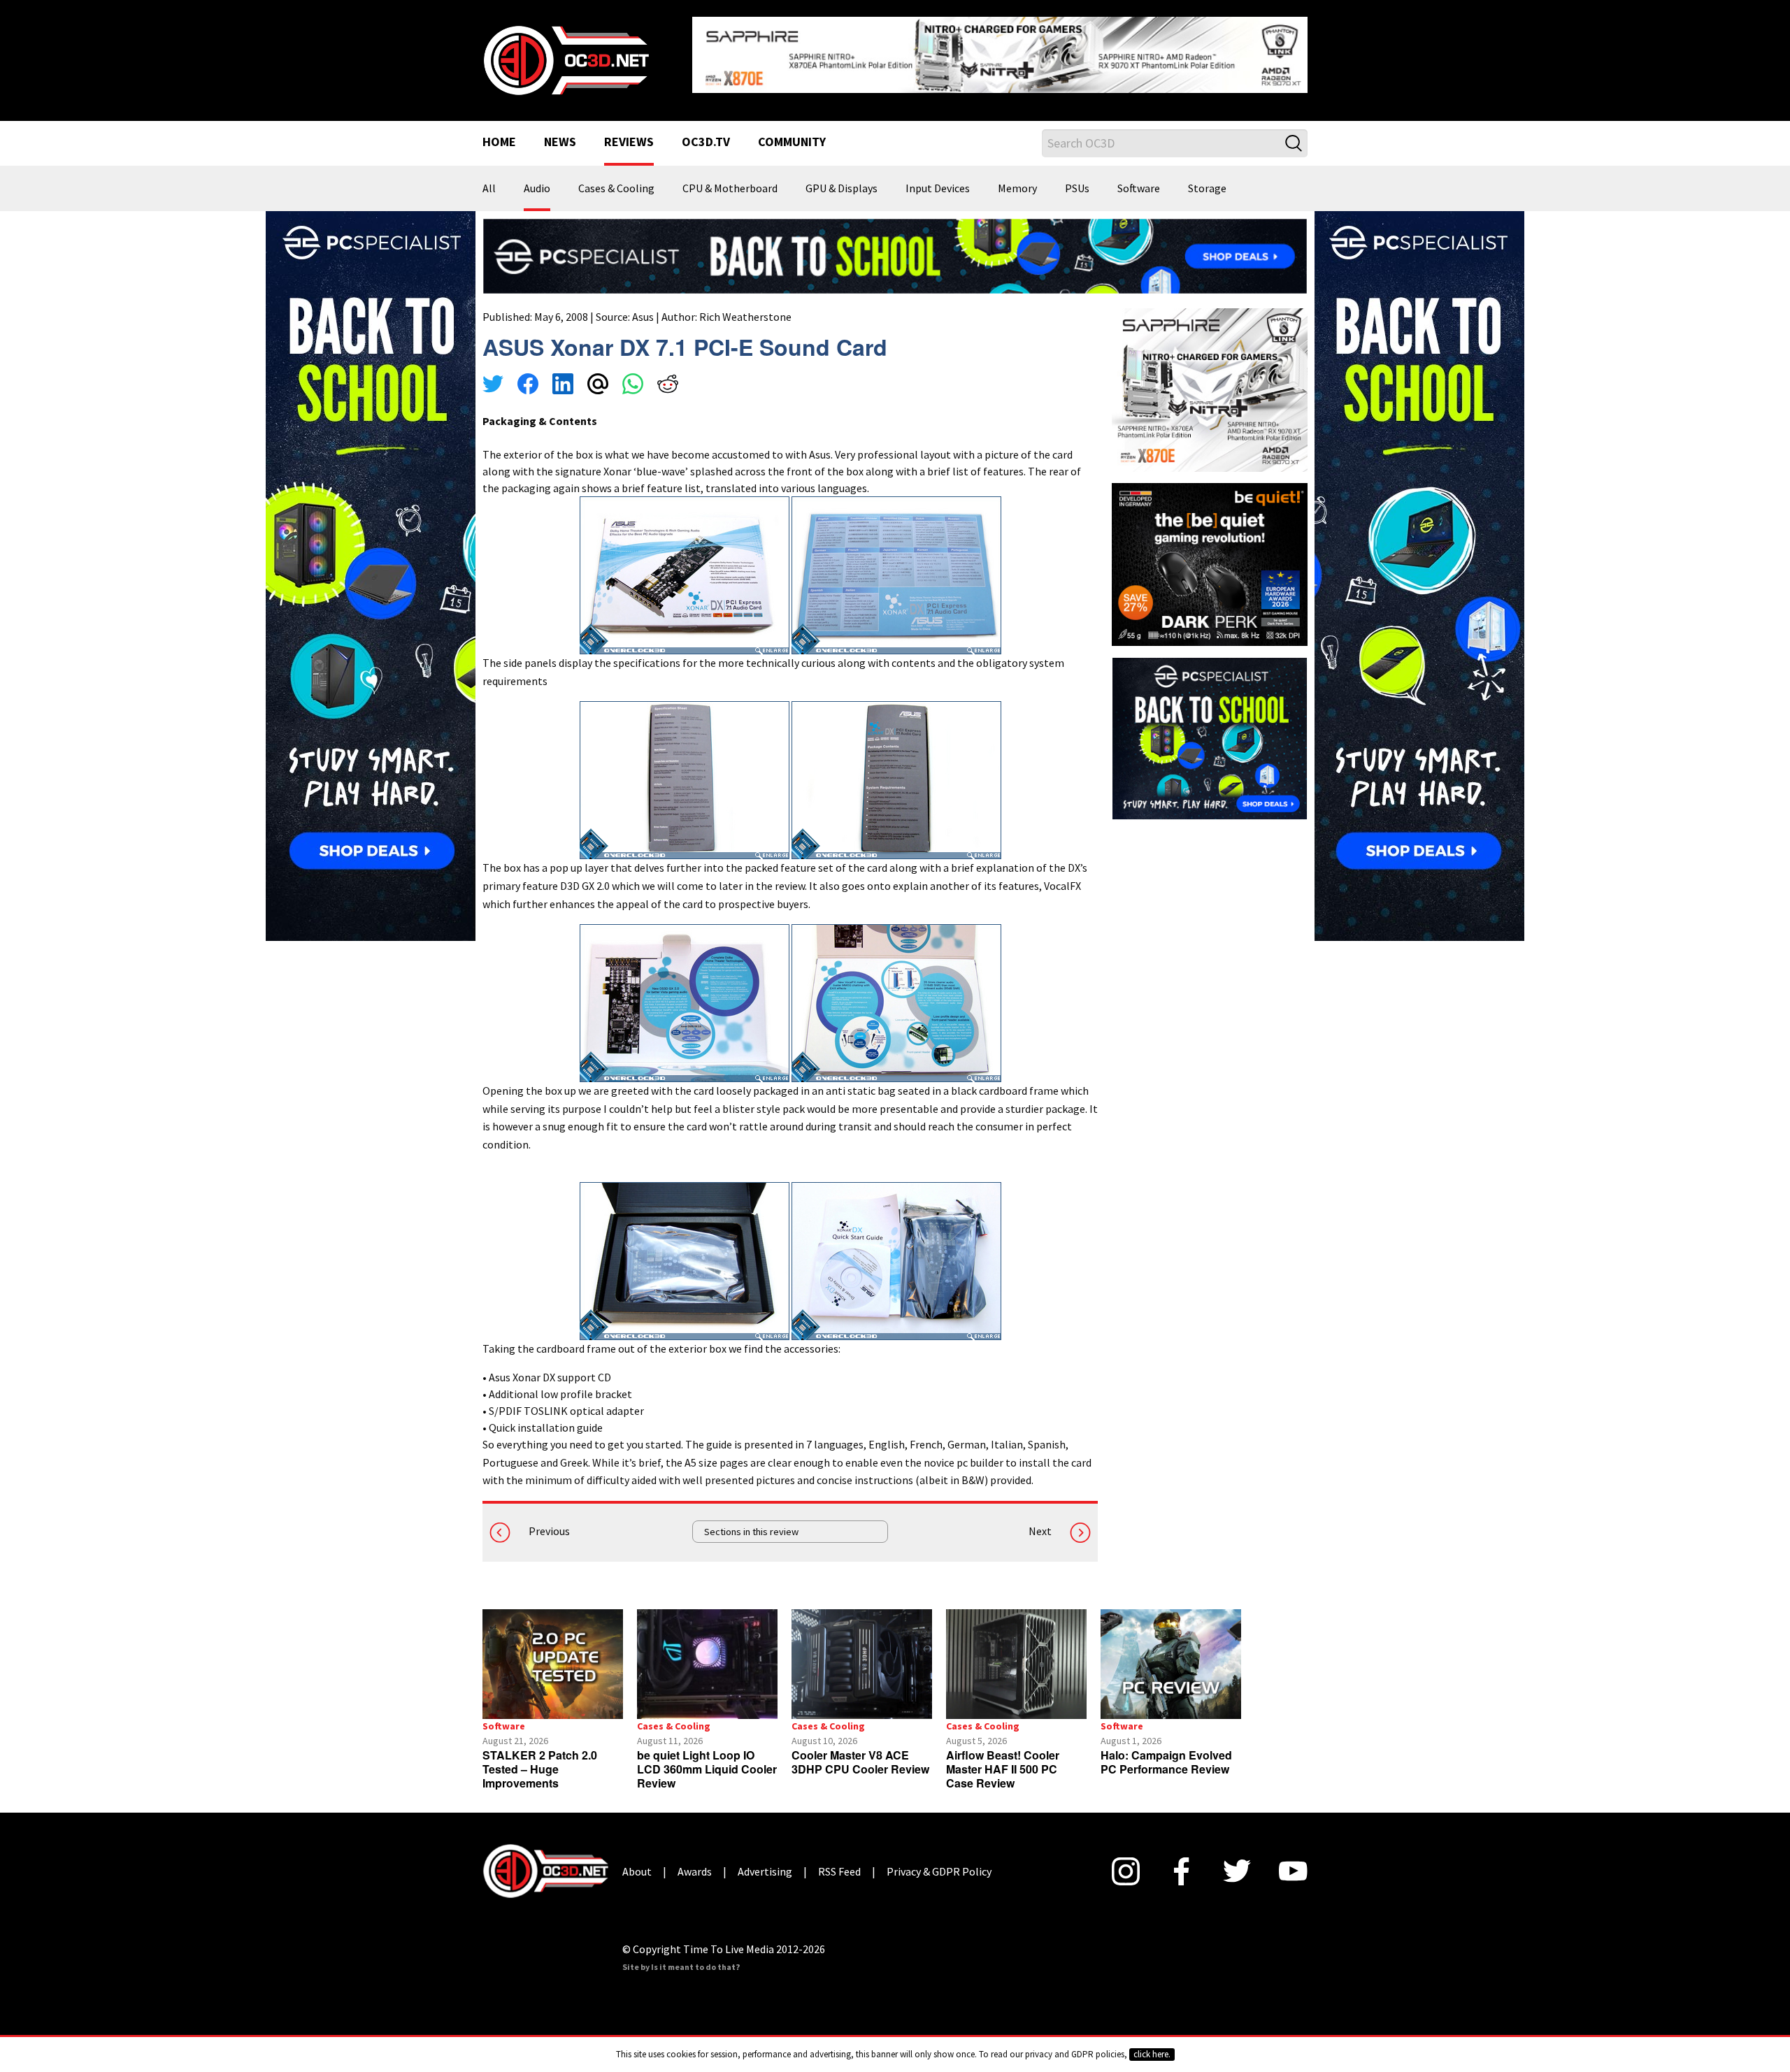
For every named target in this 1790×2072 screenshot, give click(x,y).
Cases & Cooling (616, 178)
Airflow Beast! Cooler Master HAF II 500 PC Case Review (1003, 1758)
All (489, 178)
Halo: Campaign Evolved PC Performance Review (1166, 1751)
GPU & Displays (842, 178)
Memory (1017, 178)
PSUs (1077, 178)
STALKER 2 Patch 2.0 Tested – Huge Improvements (540, 1758)
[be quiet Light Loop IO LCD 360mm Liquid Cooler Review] (707, 1653)
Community (792, 131)
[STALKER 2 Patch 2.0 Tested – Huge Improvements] (553, 1653)
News (560, 131)
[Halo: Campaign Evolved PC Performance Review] (1171, 1653)
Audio (537, 178)
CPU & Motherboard (730, 178)
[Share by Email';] (598, 375)
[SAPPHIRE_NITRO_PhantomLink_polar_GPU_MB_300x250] (1210, 377)
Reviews (629, 131)
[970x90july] (895, 244)
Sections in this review (751, 1520)
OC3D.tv (706, 131)
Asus (643, 305)
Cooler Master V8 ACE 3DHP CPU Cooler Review (860, 1751)
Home (499, 131)
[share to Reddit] (668, 375)
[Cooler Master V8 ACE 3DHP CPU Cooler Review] (862, 1653)
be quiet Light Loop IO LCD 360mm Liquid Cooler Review (707, 1758)
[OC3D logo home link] (566, 53)
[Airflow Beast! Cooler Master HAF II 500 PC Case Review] (1016, 1653)
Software (1139, 178)
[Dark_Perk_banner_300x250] (1210, 552)
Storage (1207, 178)
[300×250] (1210, 726)
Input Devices (938, 178)
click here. (1152, 2054)
